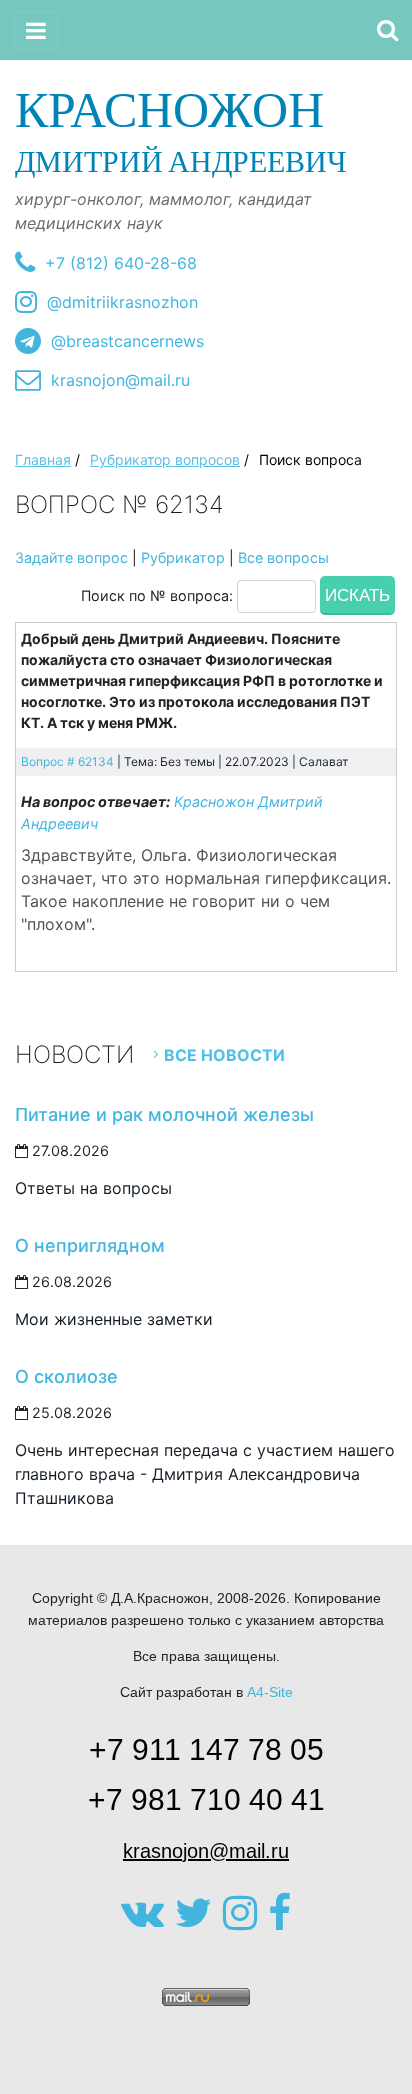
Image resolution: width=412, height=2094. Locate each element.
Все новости (224, 1055)
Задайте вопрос (71, 557)
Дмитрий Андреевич (181, 130)
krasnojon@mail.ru (120, 380)
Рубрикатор (183, 557)
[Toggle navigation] (36, 30)
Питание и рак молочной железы (164, 1114)
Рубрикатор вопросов (165, 459)
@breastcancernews (127, 341)
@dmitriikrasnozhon (122, 302)
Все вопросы (283, 557)
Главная (43, 459)
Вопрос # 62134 (67, 761)
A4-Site (270, 1692)
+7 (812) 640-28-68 (121, 263)
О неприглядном (90, 1245)
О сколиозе (66, 1376)
